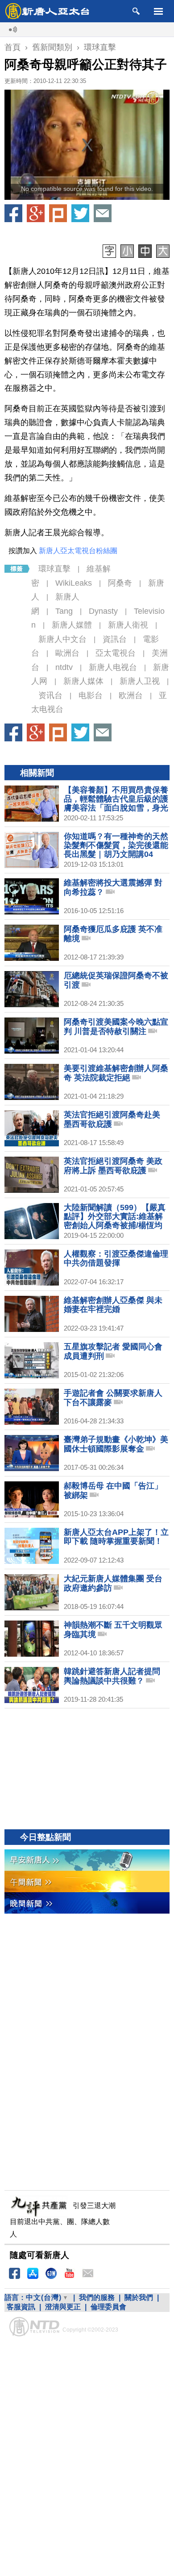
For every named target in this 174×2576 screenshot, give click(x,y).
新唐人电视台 (113, 667)
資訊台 (115, 639)
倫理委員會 (108, 2307)
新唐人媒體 (72, 625)
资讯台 (50, 695)
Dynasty (103, 611)
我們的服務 (97, 2297)
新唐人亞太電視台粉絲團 (78, 551)
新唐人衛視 (128, 625)
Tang (64, 611)
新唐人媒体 (83, 681)
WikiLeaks (74, 583)
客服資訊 (21, 2307)
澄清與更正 (63, 2307)
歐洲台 (67, 653)
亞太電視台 (116, 653)
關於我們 (139, 2297)
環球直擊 (54, 569)
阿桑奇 (120, 583)
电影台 (91, 695)
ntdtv (64, 667)
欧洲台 (131, 695)
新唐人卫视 (140, 681)
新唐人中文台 (62, 639)
